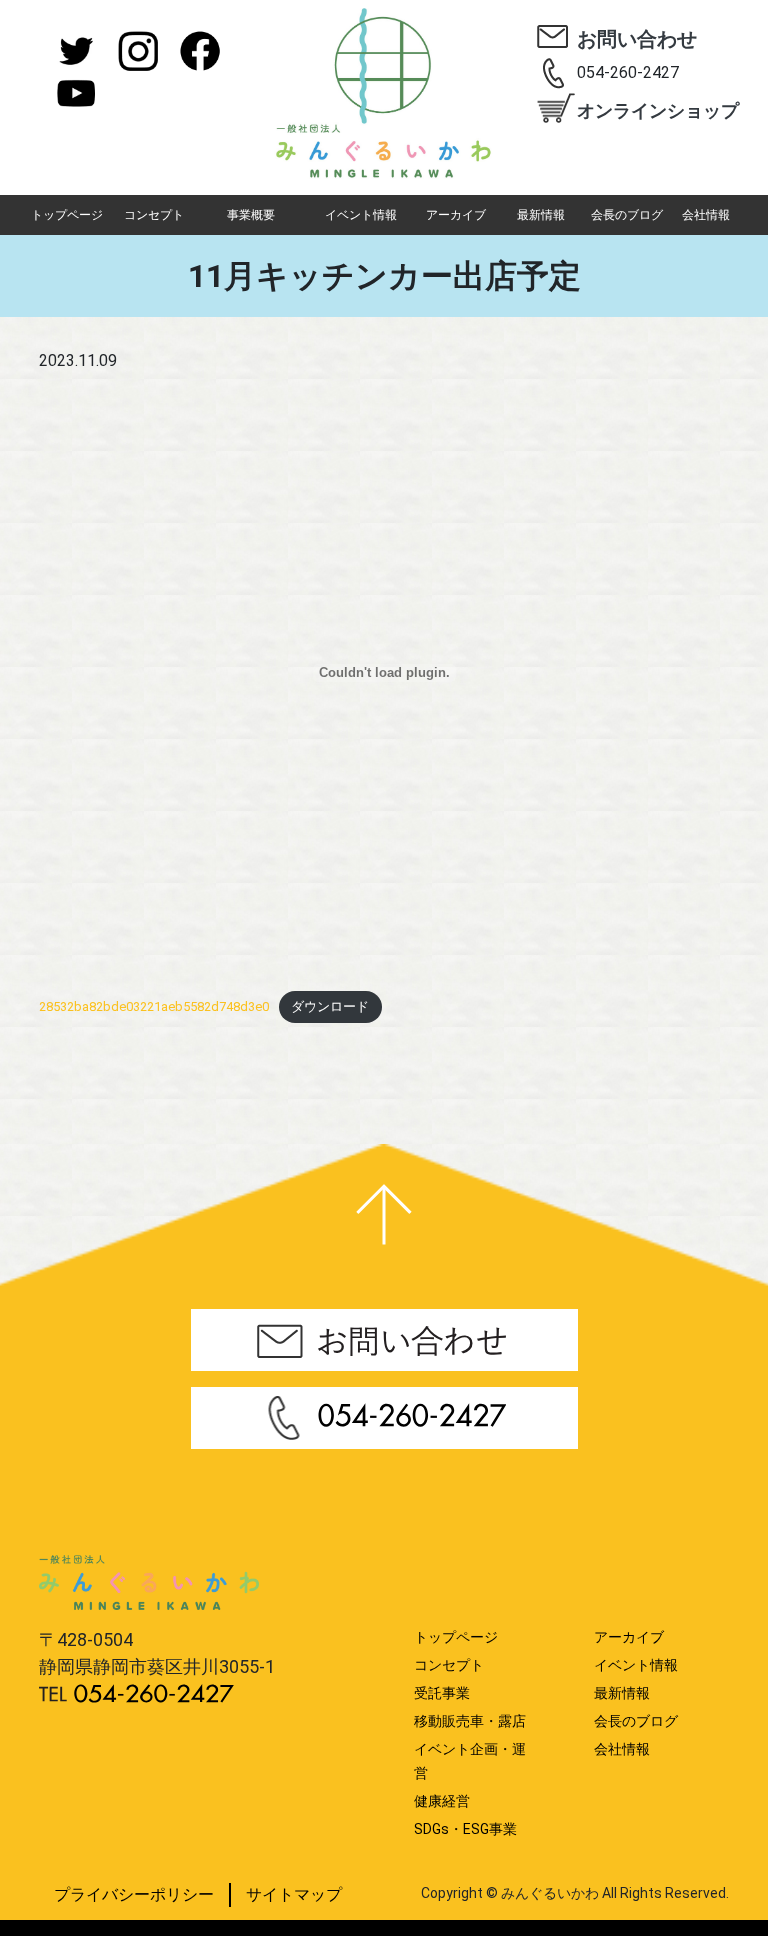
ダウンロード (330, 1006)
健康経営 (442, 1801)
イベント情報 (361, 215)
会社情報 (706, 215)
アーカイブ (456, 215)
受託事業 (442, 1693)
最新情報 (541, 215)
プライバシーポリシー (134, 1894)
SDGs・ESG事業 (465, 1829)
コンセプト (154, 215)
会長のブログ (627, 215)
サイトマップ (294, 1894)
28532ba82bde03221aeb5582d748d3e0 (154, 1006)
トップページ (67, 215)
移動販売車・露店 (470, 1721)
